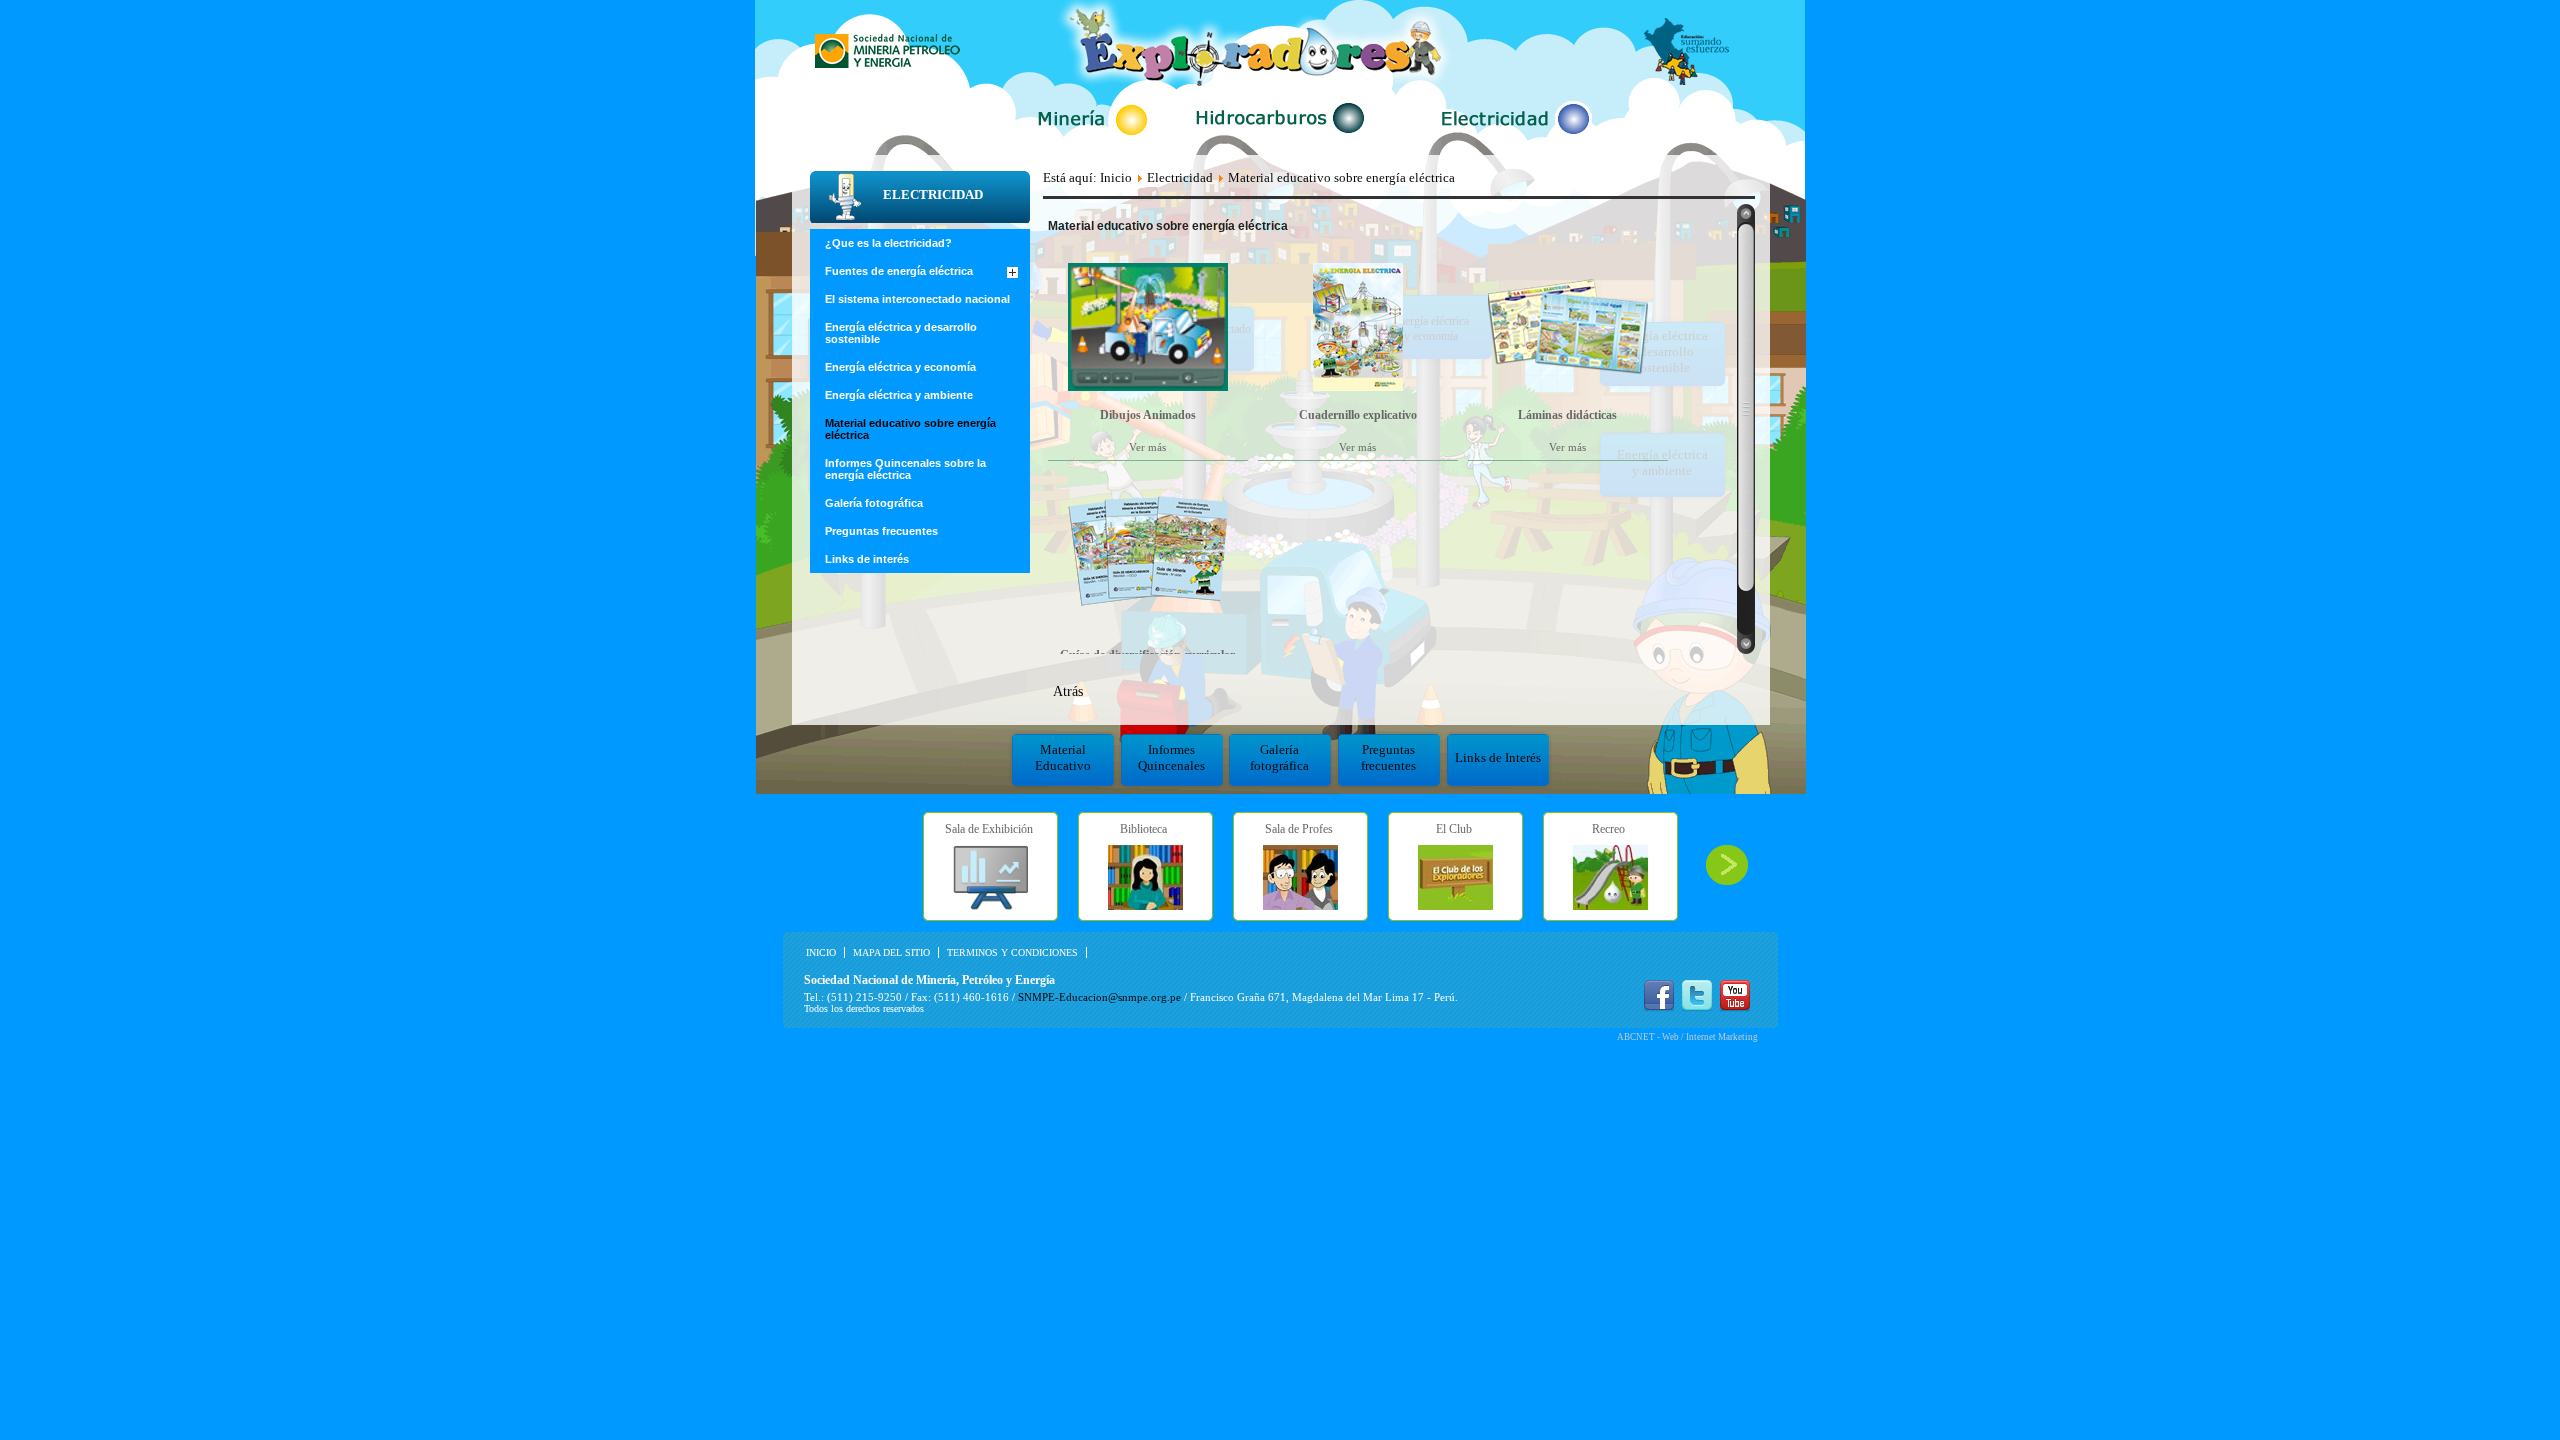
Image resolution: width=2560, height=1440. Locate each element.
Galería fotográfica (1279, 757)
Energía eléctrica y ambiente (899, 395)
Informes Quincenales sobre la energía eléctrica (905, 469)
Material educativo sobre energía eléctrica (910, 429)
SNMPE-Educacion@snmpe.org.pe (1099, 997)
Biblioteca (1143, 829)
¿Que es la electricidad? (888, 243)
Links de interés (867, 559)
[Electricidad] (1512, 137)
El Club (1454, 829)
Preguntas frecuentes (1388, 757)
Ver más (1147, 447)
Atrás (1068, 691)
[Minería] (1092, 137)
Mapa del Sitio (891, 952)
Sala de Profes (1299, 829)
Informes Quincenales (1171, 757)
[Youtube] (1735, 1007)
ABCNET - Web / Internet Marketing (1687, 1037)
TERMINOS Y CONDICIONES (1012, 952)
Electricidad (1180, 177)
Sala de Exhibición (989, 829)
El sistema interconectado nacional (917, 299)
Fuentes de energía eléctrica (899, 271)
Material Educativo (1063, 757)
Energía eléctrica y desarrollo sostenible (901, 333)
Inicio (1116, 177)
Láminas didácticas (1567, 415)
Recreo (1608, 829)
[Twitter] (1697, 1007)
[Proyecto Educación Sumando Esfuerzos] (1686, 80)
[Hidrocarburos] (1281, 136)
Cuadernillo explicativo (1358, 415)
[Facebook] (1659, 1007)
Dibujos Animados (1148, 415)
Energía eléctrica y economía (900, 367)
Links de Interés (1498, 757)
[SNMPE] (887, 63)
